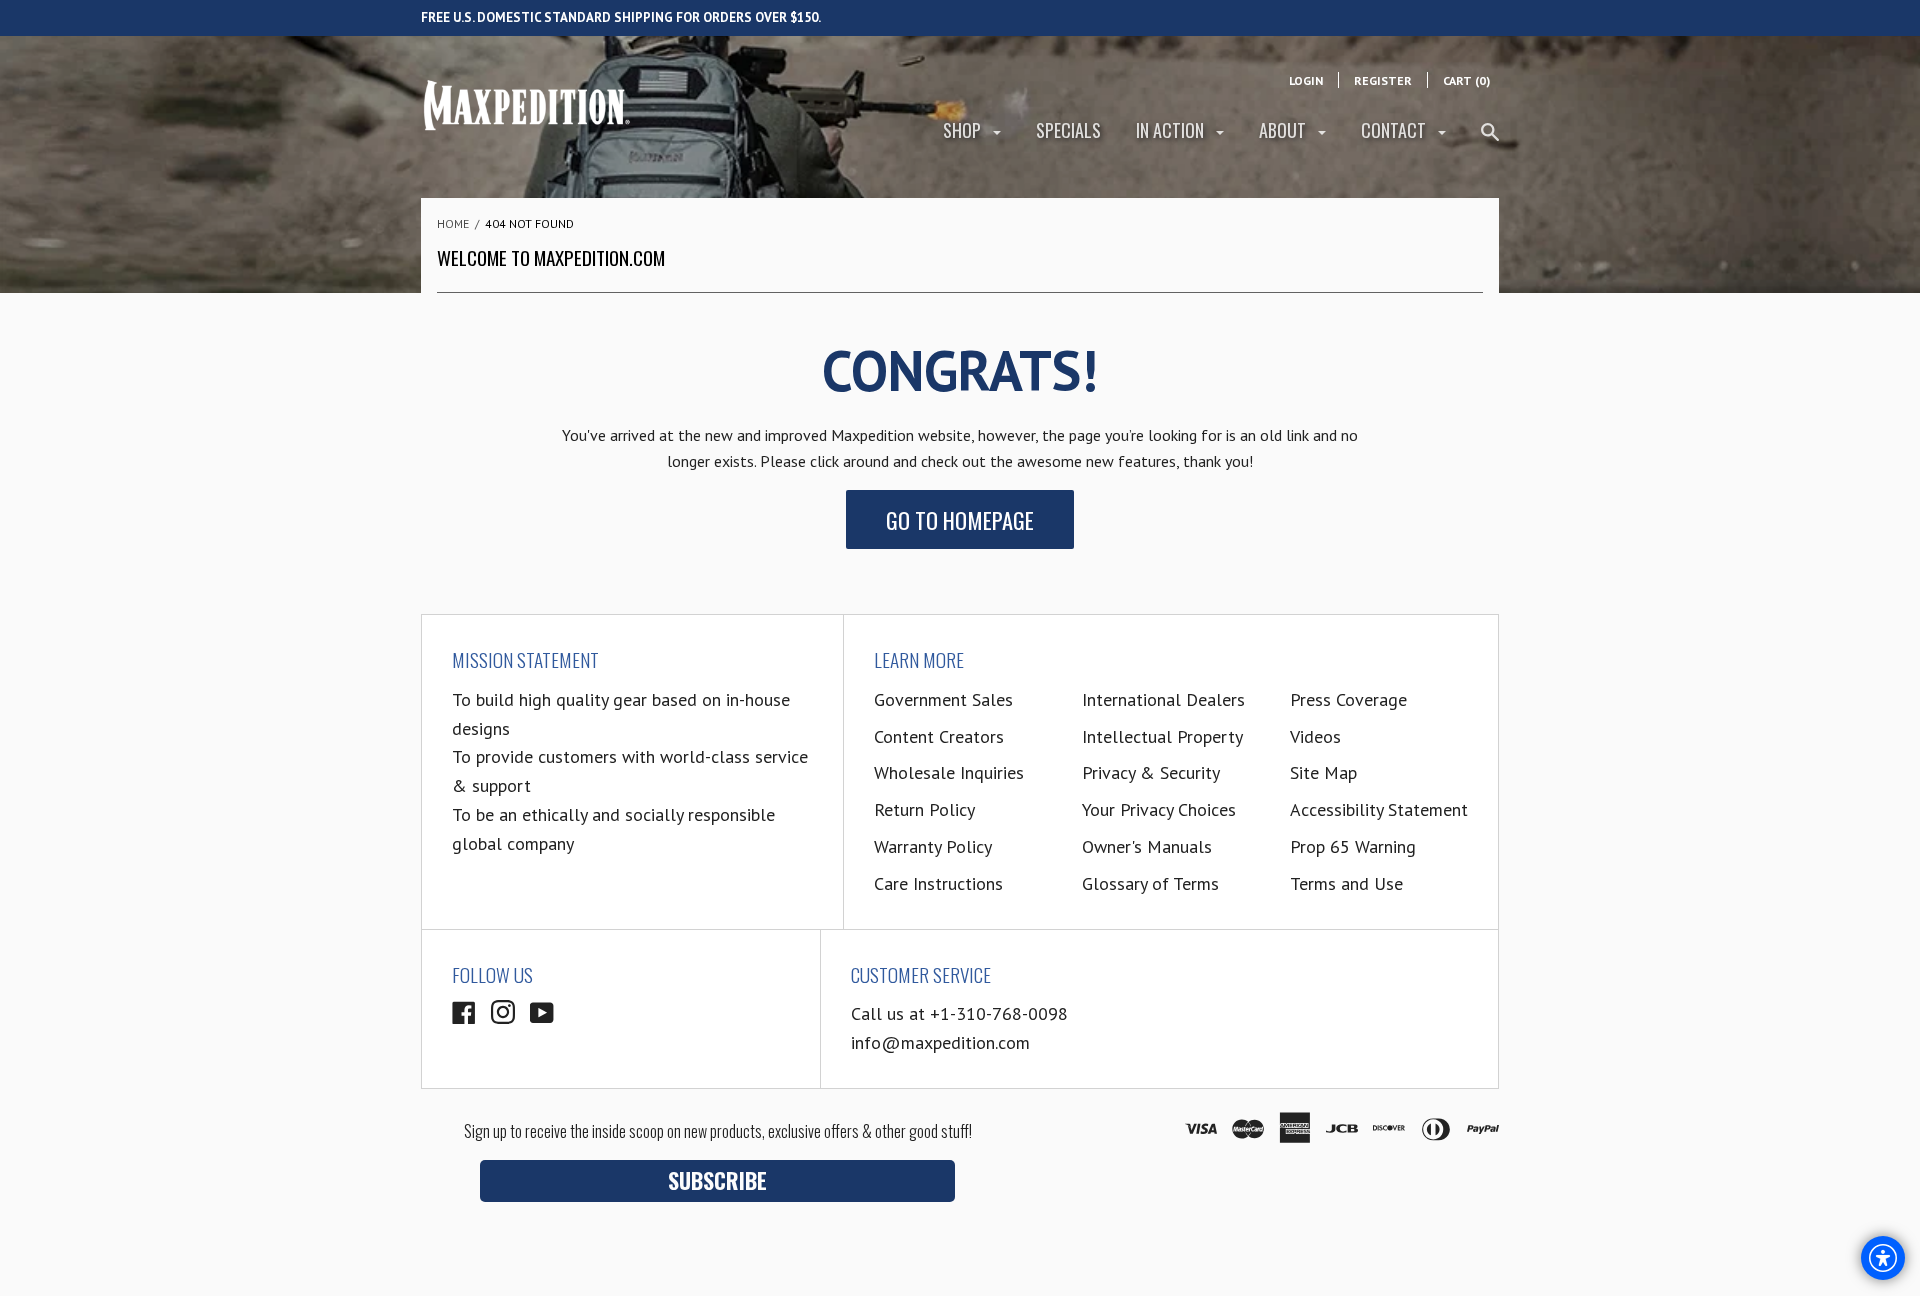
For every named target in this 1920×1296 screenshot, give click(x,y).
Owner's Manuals (1147, 846)
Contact (1395, 130)
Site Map (1323, 772)
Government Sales (943, 699)
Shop (964, 130)
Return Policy (924, 809)
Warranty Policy (933, 846)
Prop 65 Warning (1353, 846)
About (1284, 130)
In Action (1172, 130)
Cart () (1466, 80)
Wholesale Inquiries (949, 772)
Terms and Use (1346, 883)
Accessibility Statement (1379, 809)
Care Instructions (938, 883)
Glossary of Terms (1150, 883)
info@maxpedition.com (940, 1042)
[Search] (1490, 140)
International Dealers (1163, 699)
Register (1383, 80)
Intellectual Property (1162, 736)
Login (1306, 80)
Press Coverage (1348, 699)
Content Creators (939, 736)
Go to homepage (960, 519)
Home (453, 223)
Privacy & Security (1151, 772)
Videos (1315, 736)
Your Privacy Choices (1159, 809)
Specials (1068, 130)
